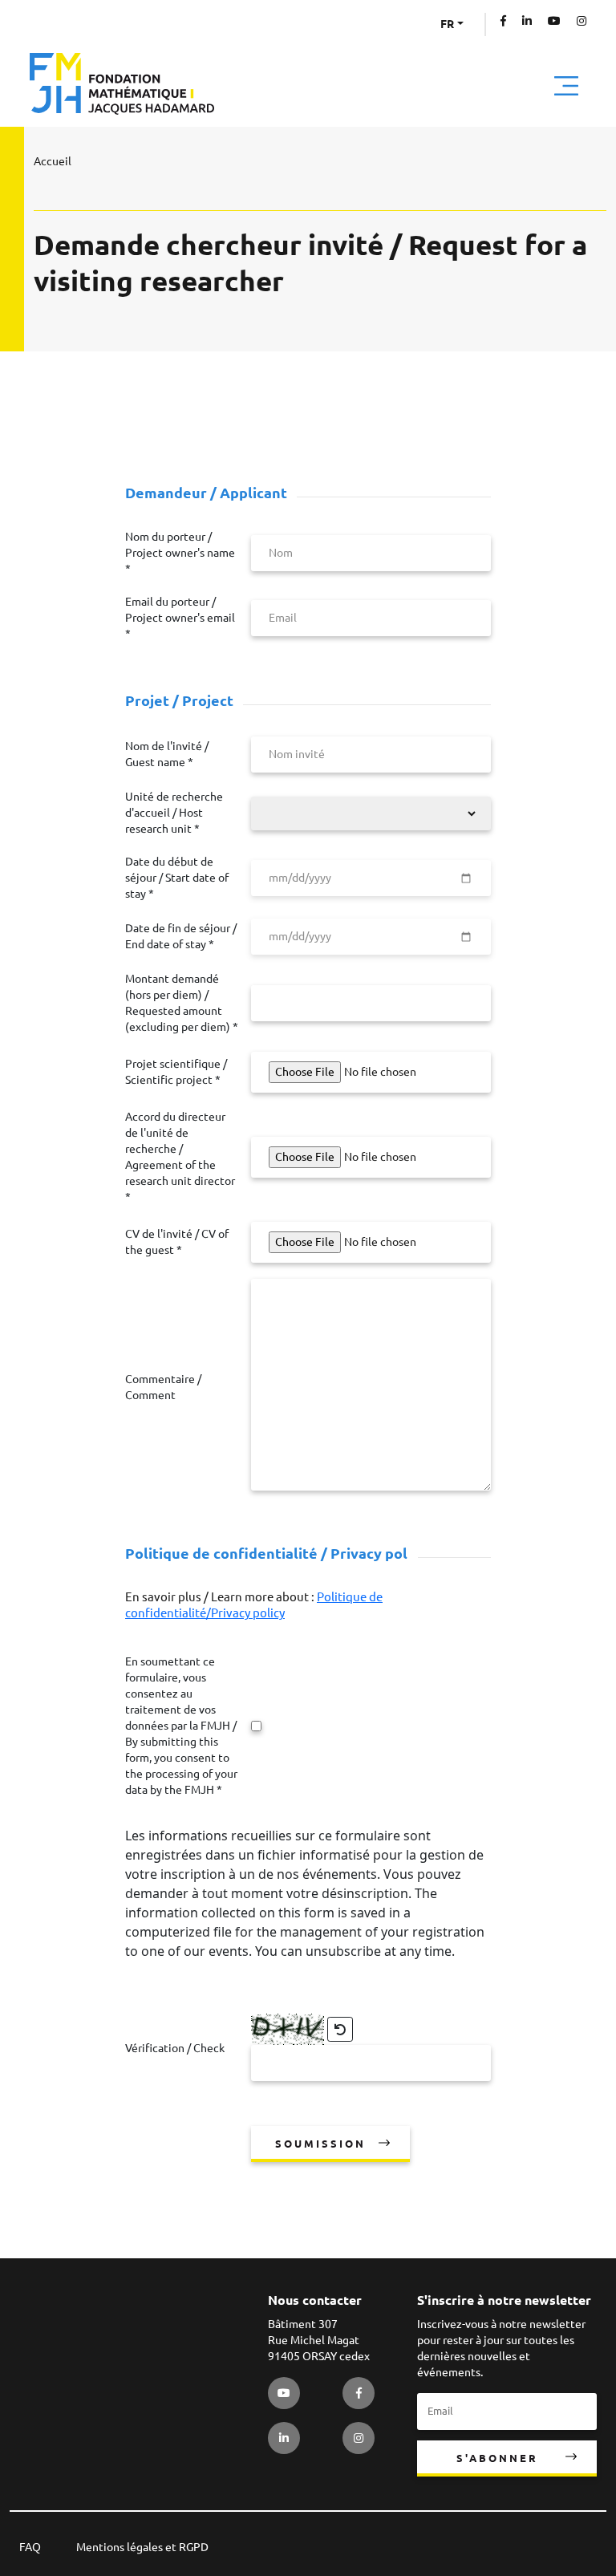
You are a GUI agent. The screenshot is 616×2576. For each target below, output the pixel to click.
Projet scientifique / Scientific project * (176, 1072)
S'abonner (497, 2458)
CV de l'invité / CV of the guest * (177, 1242)
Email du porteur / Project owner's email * (180, 618)
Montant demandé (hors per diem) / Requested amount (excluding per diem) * (182, 1003)
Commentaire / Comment (163, 1387)
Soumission (320, 2144)
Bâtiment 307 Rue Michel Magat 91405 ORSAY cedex (319, 2340)
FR (447, 24)
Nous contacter (315, 2300)
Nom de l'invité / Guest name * (167, 754)
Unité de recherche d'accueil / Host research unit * (174, 813)
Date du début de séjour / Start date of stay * (177, 878)
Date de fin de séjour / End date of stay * (181, 936)
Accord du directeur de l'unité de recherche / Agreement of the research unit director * (180, 1157)
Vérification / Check (175, 2048)
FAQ (30, 2547)
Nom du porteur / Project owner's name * (180, 553)
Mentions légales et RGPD (142, 2547)
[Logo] (122, 84)
